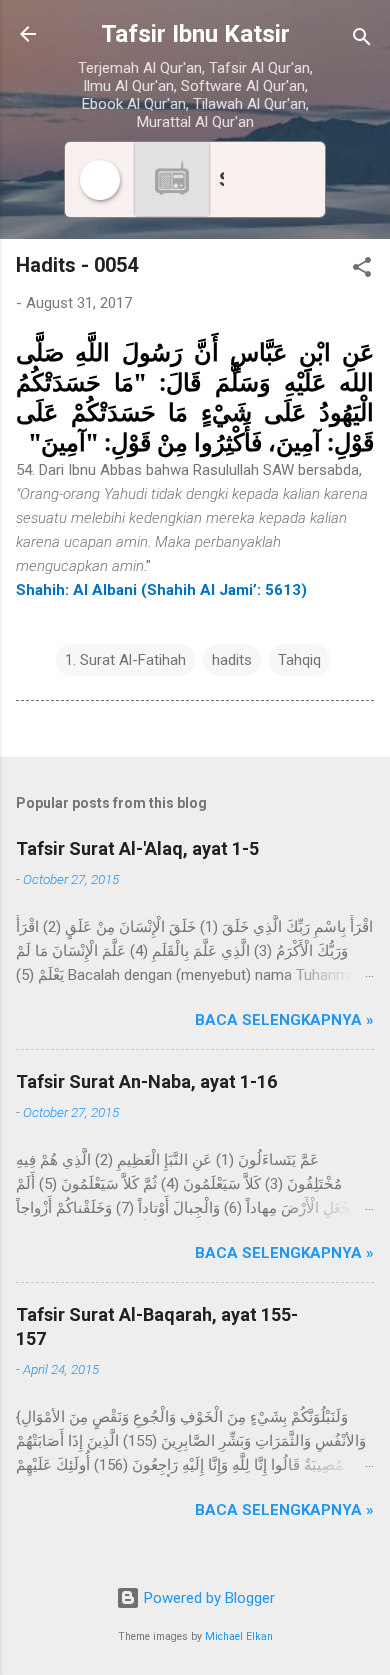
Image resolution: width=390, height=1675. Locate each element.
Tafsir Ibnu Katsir (195, 34)
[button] (362, 270)
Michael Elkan (239, 1636)
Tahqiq (299, 660)
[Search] (362, 40)
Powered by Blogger (207, 1598)
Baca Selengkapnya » (284, 1020)
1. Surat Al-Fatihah (125, 660)
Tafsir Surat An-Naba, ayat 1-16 (146, 1081)
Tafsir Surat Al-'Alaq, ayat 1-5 (137, 848)
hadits (232, 660)
